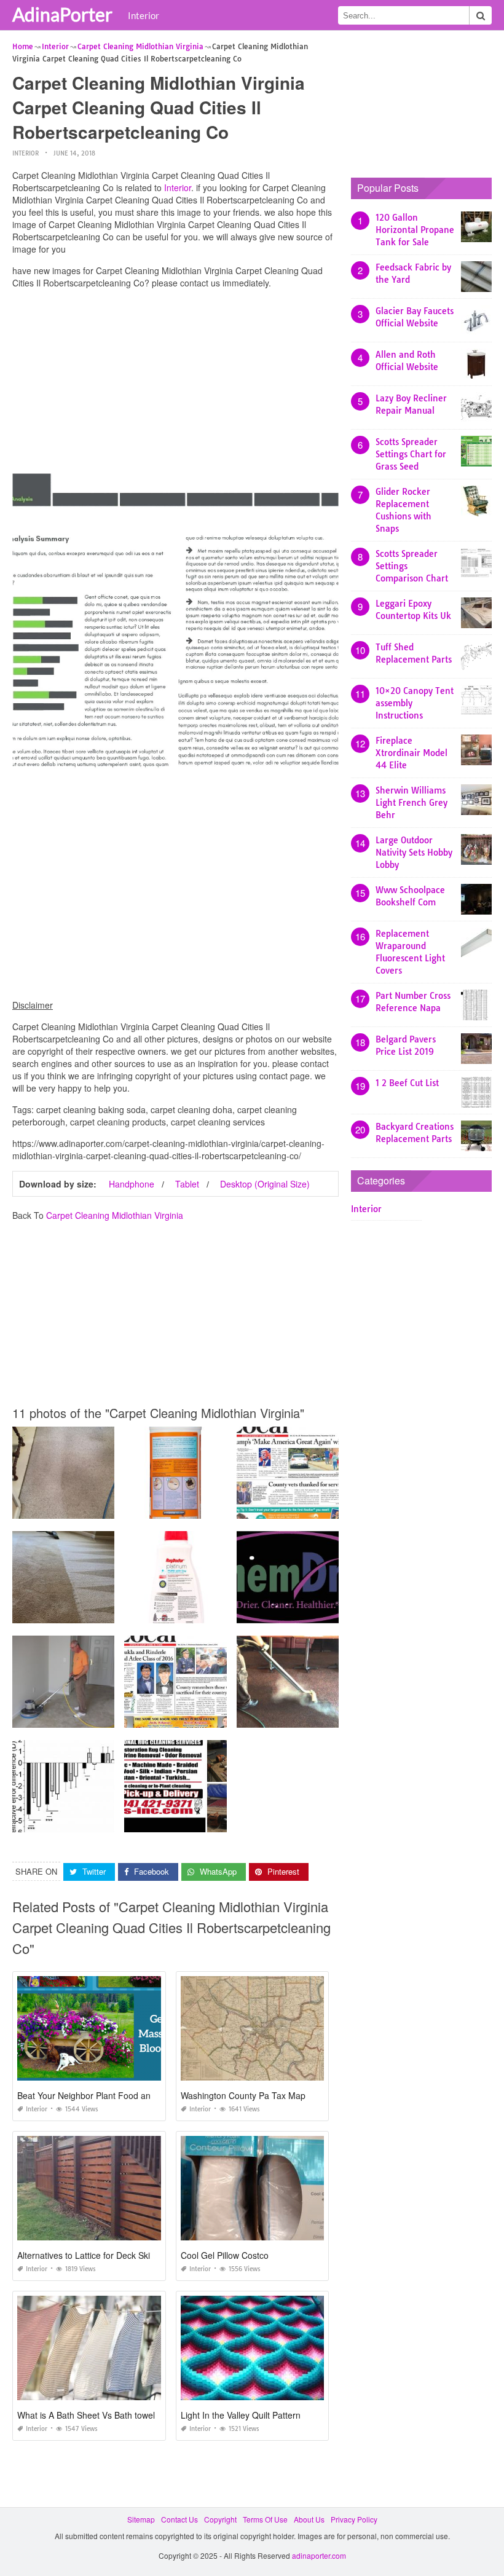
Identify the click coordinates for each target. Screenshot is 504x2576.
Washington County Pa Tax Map (243, 2095)
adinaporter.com (319, 2555)
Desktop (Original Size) (265, 1184)
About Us (309, 2519)
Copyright (220, 2519)
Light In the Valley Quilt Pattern (241, 2415)
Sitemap (141, 2519)
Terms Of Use (265, 2519)
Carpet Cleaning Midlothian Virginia (115, 1215)
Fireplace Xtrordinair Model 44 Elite (411, 753)
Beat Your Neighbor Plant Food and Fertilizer (104, 2095)
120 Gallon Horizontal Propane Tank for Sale (415, 230)
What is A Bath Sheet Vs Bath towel (86, 2415)
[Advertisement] (175, 384)
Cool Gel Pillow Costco (225, 2255)
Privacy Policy (354, 2519)
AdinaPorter (62, 14)
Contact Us (179, 2519)
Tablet (187, 1184)
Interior (144, 15)
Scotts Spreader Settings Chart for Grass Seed (411, 454)
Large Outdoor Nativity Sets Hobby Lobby (414, 853)
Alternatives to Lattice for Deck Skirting (92, 2255)
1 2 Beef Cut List (407, 1083)
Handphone (132, 1184)
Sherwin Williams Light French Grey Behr (411, 803)
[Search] (481, 15)
